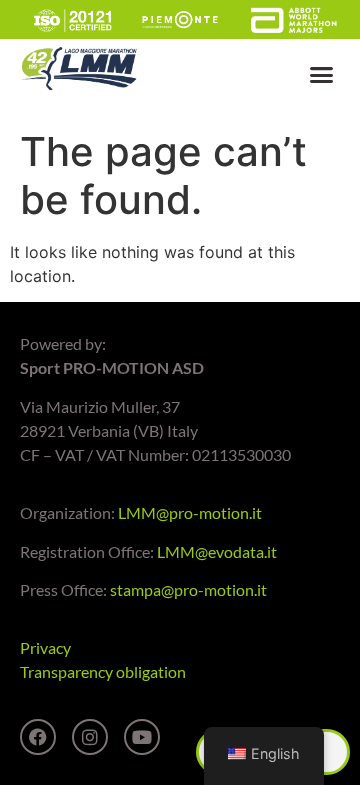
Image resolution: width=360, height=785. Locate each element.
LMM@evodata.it (217, 551)
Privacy (45, 647)
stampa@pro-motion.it (188, 589)
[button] (322, 75)
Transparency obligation (103, 671)
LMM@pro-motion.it (190, 512)
